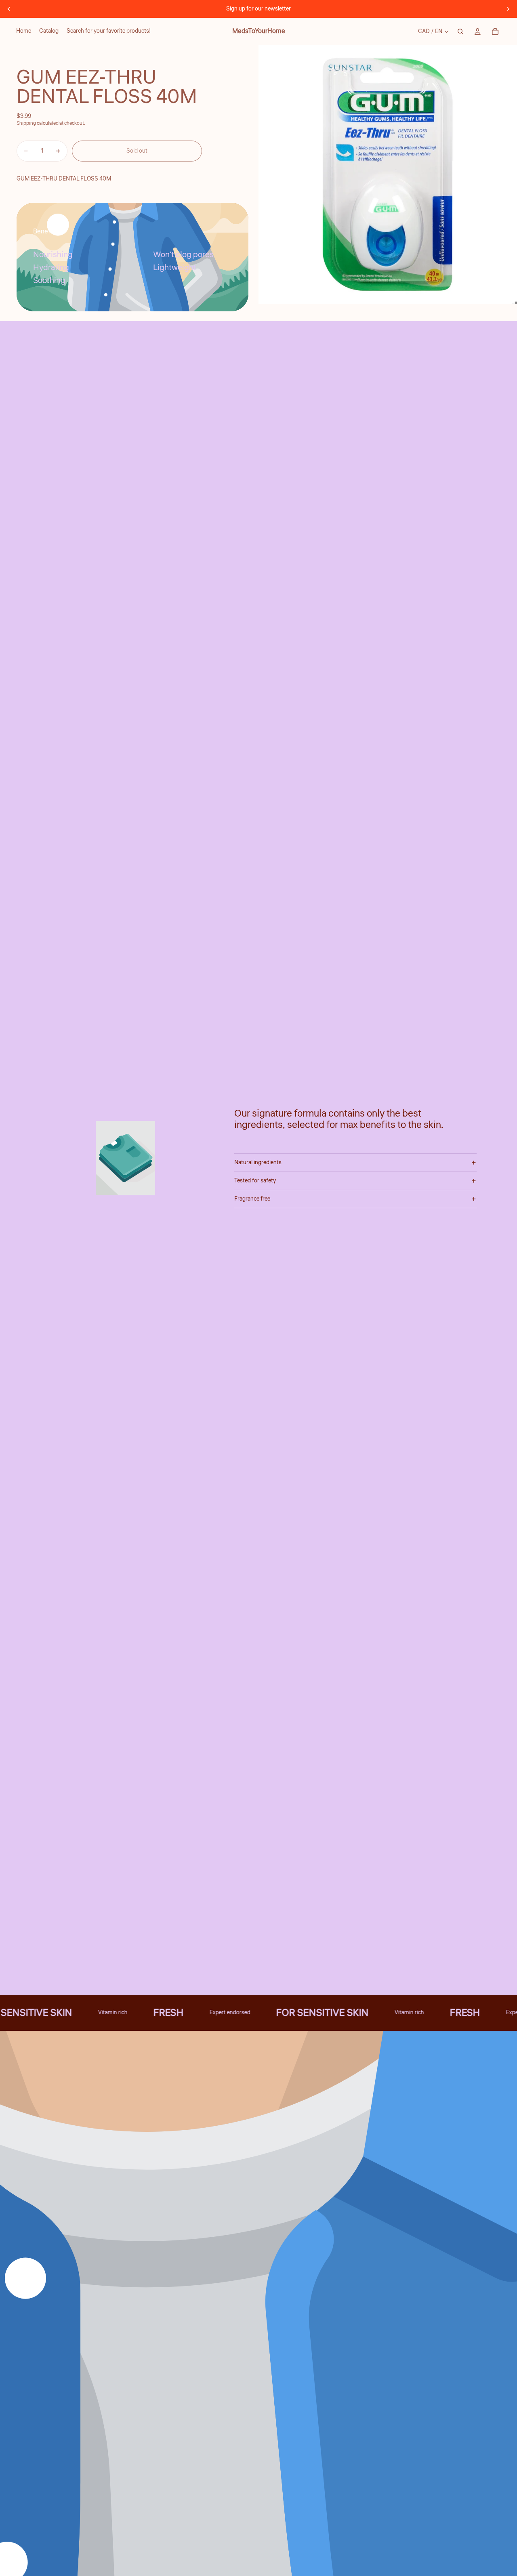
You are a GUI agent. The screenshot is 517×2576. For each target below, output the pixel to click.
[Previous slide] (9, 9)
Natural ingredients (258, 1163)
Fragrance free (252, 1199)
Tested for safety (255, 1181)
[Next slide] (508, 9)
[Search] (460, 31)
